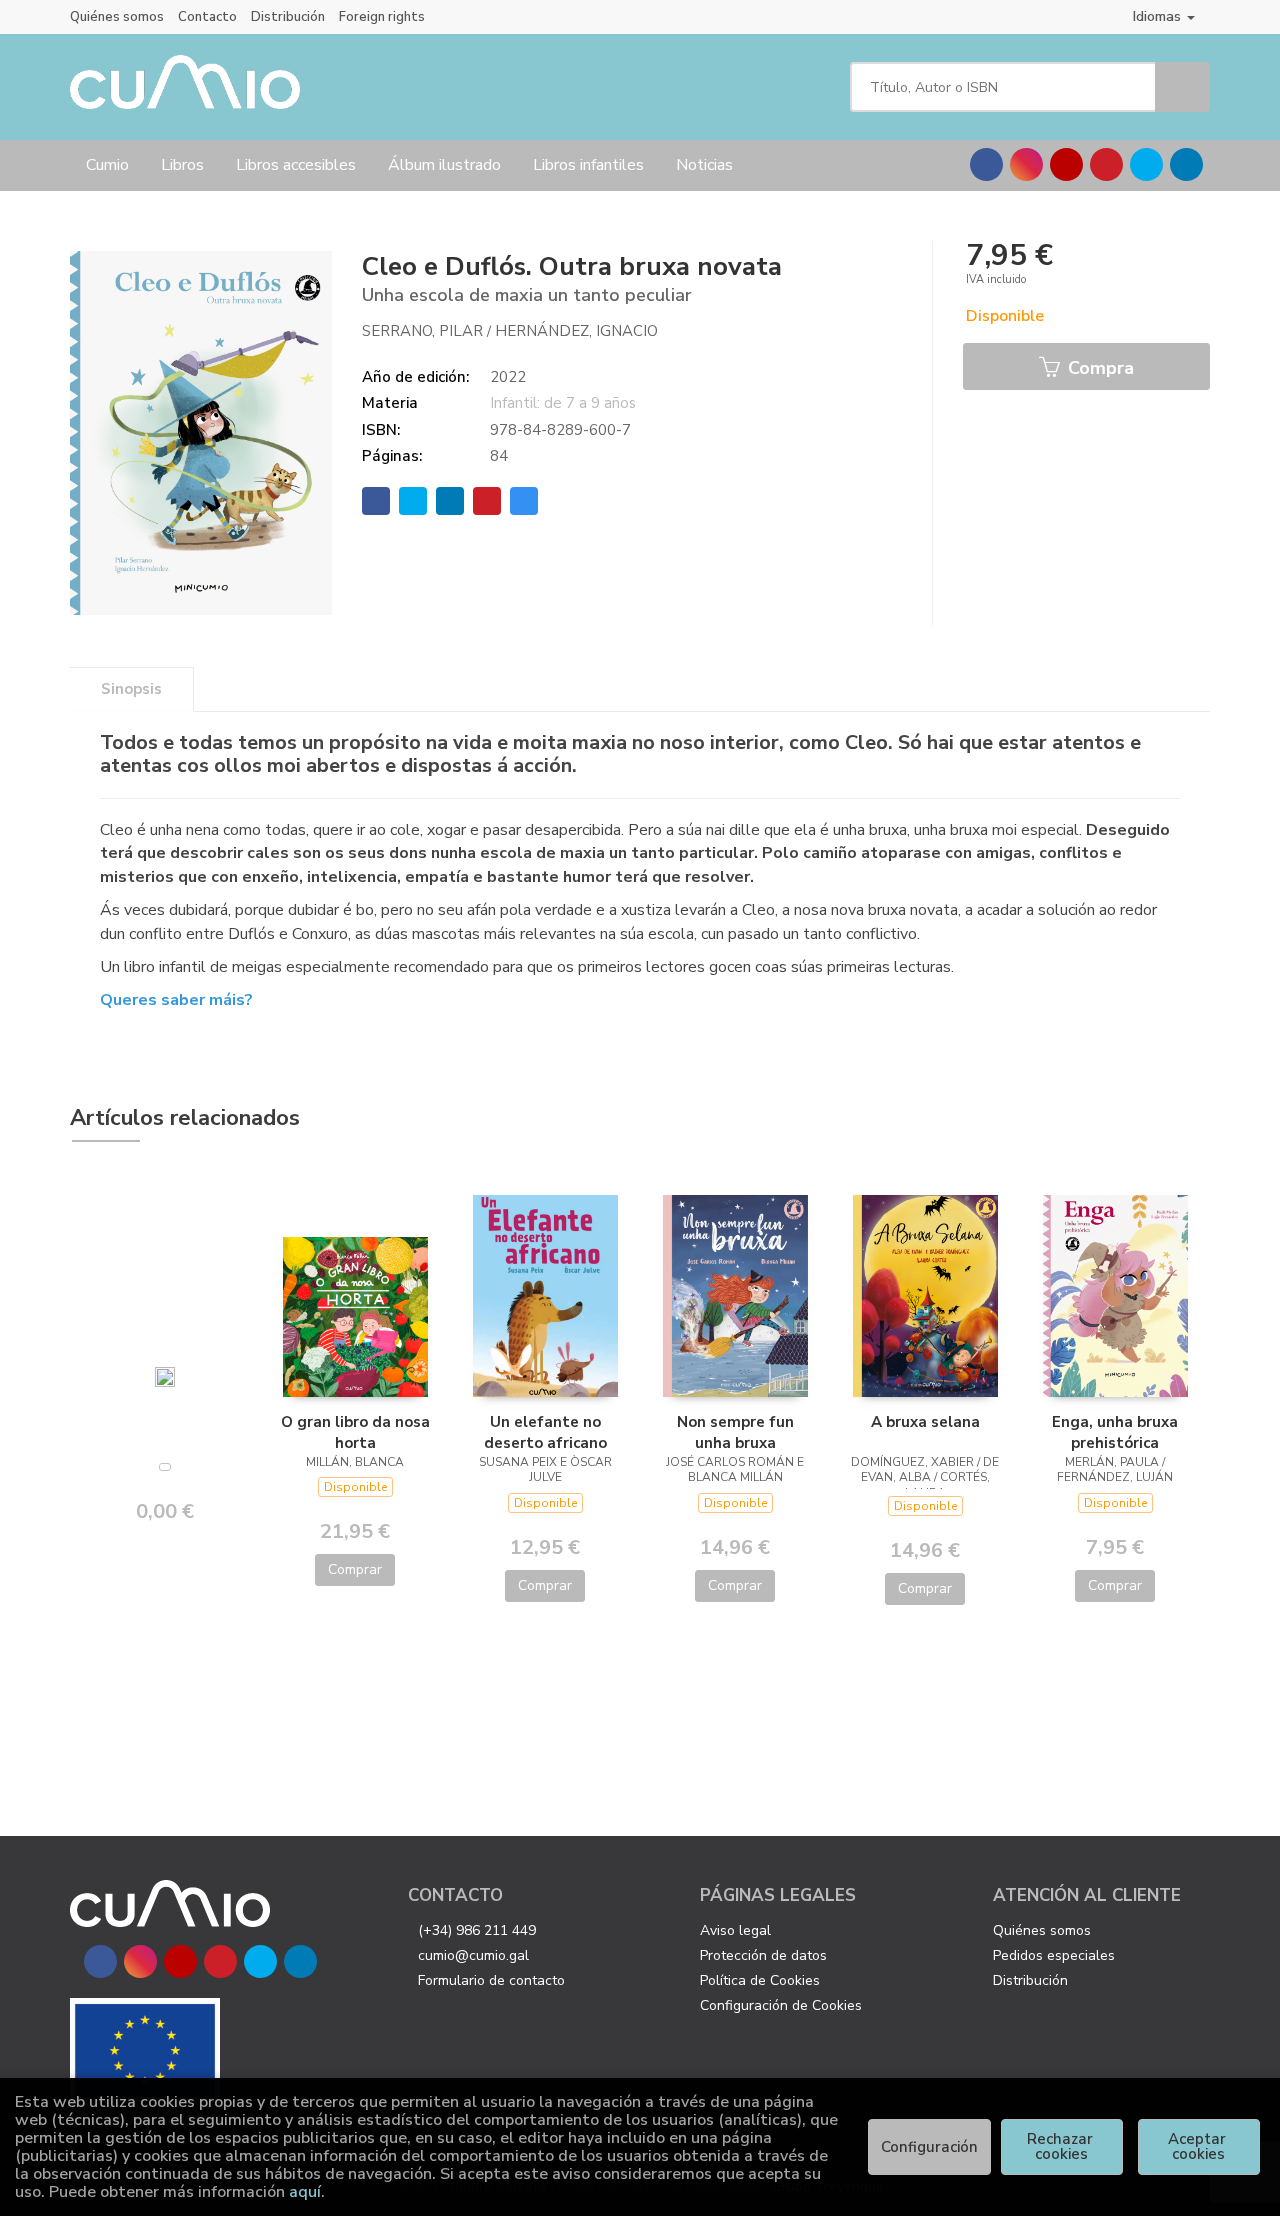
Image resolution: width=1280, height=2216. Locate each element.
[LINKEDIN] (1186, 164)
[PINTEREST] (1106, 164)
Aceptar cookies (1199, 2146)
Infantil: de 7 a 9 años (563, 403)
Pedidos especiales (1054, 1955)
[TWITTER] (1146, 164)
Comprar (355, 1569)
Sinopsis (131, 689)
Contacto (207, 17)
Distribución (288, 17)
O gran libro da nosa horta (355, 1432)
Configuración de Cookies (781, 2005)
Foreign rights (382, 17)
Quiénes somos (117, 17)
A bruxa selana (925, 1422)
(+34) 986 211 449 (477, 1930)
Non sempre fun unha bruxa (735, 1432)
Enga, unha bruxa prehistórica (1115, 1432)
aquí (305, 2192)
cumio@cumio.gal (473, 1955)
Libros (182, 165)
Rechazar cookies (1062, 2146)
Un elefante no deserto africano (545, 1432)
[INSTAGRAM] (1026, 164)
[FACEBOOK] (986, 164)
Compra (1098, 368)
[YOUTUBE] (1066, 164)
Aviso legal (735, 1930)
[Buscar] (1182, 87)
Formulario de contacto (491, 1980)
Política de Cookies (760, 1980)
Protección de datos (763, 1955)
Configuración (929, 2147)
